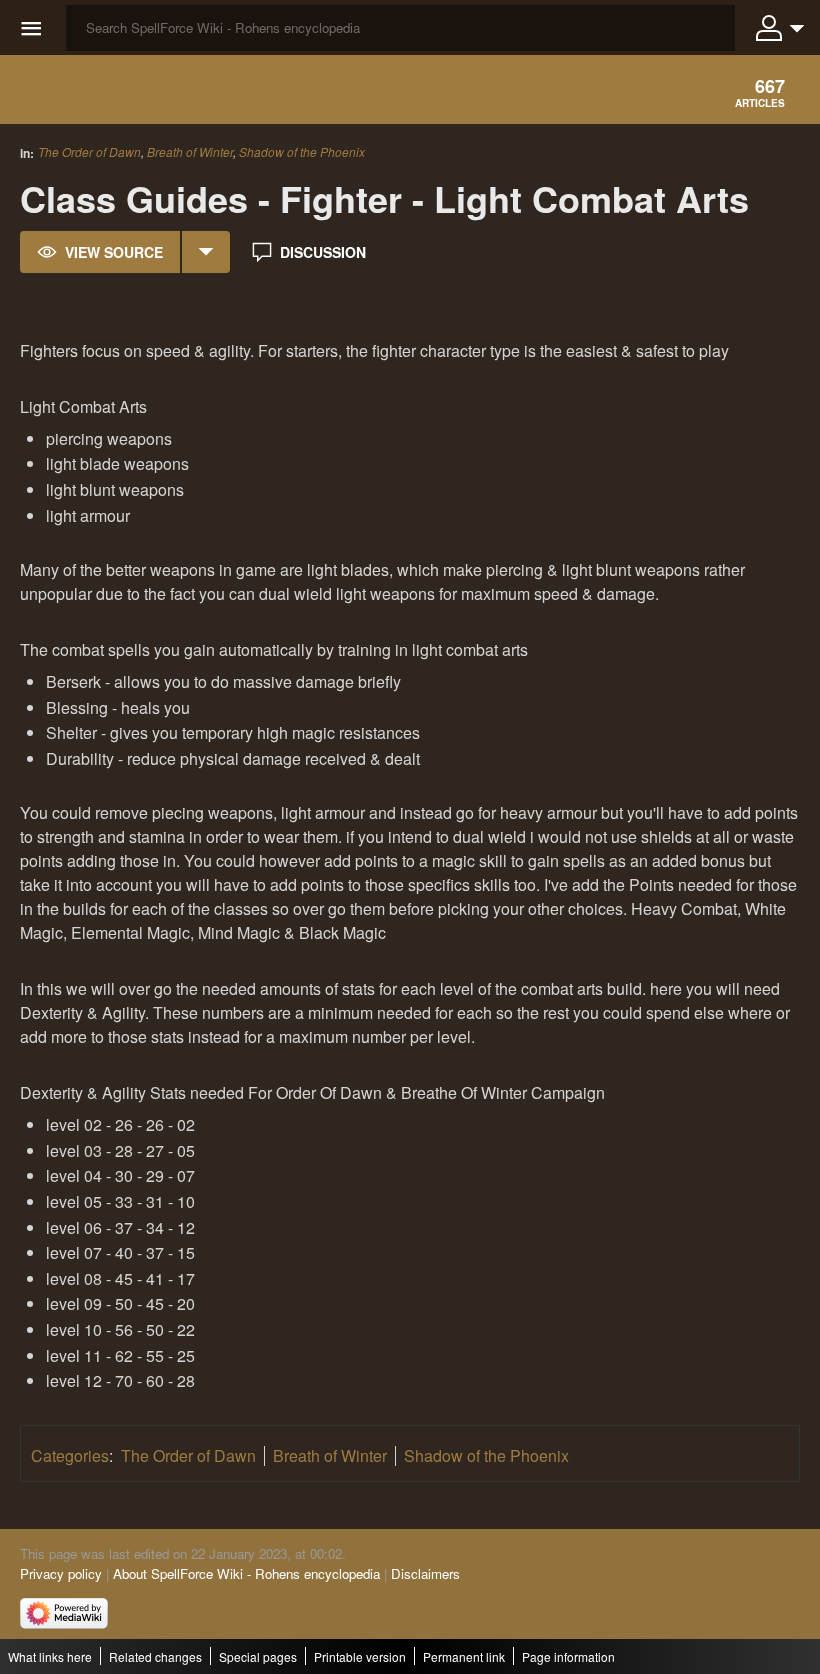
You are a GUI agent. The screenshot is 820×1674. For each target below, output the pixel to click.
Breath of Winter (190, 151)
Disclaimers (425, 1573)
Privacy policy (61, 1573)
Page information (568, 1656)
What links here (50, 1656)
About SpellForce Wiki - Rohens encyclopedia (246, 1573)
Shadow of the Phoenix (302, 152)
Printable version (360, 1656)
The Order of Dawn (89, 151)
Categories (70, 1455)
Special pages (258, 1656)
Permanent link (464, 1656)
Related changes (155, 1656)
